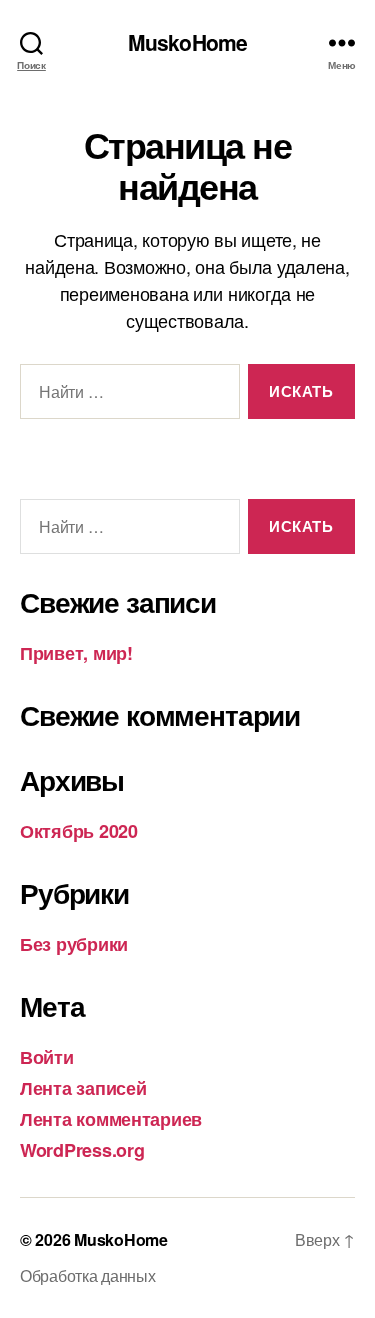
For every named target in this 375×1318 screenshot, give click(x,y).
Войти (47, 1057)
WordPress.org (82, 1150)
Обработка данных (88, 1275)
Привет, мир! (76, 653)
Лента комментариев (111, 1119)
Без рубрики (74, 944)
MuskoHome (187, 42)
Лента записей (83, 1088)
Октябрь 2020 (79, 831)
